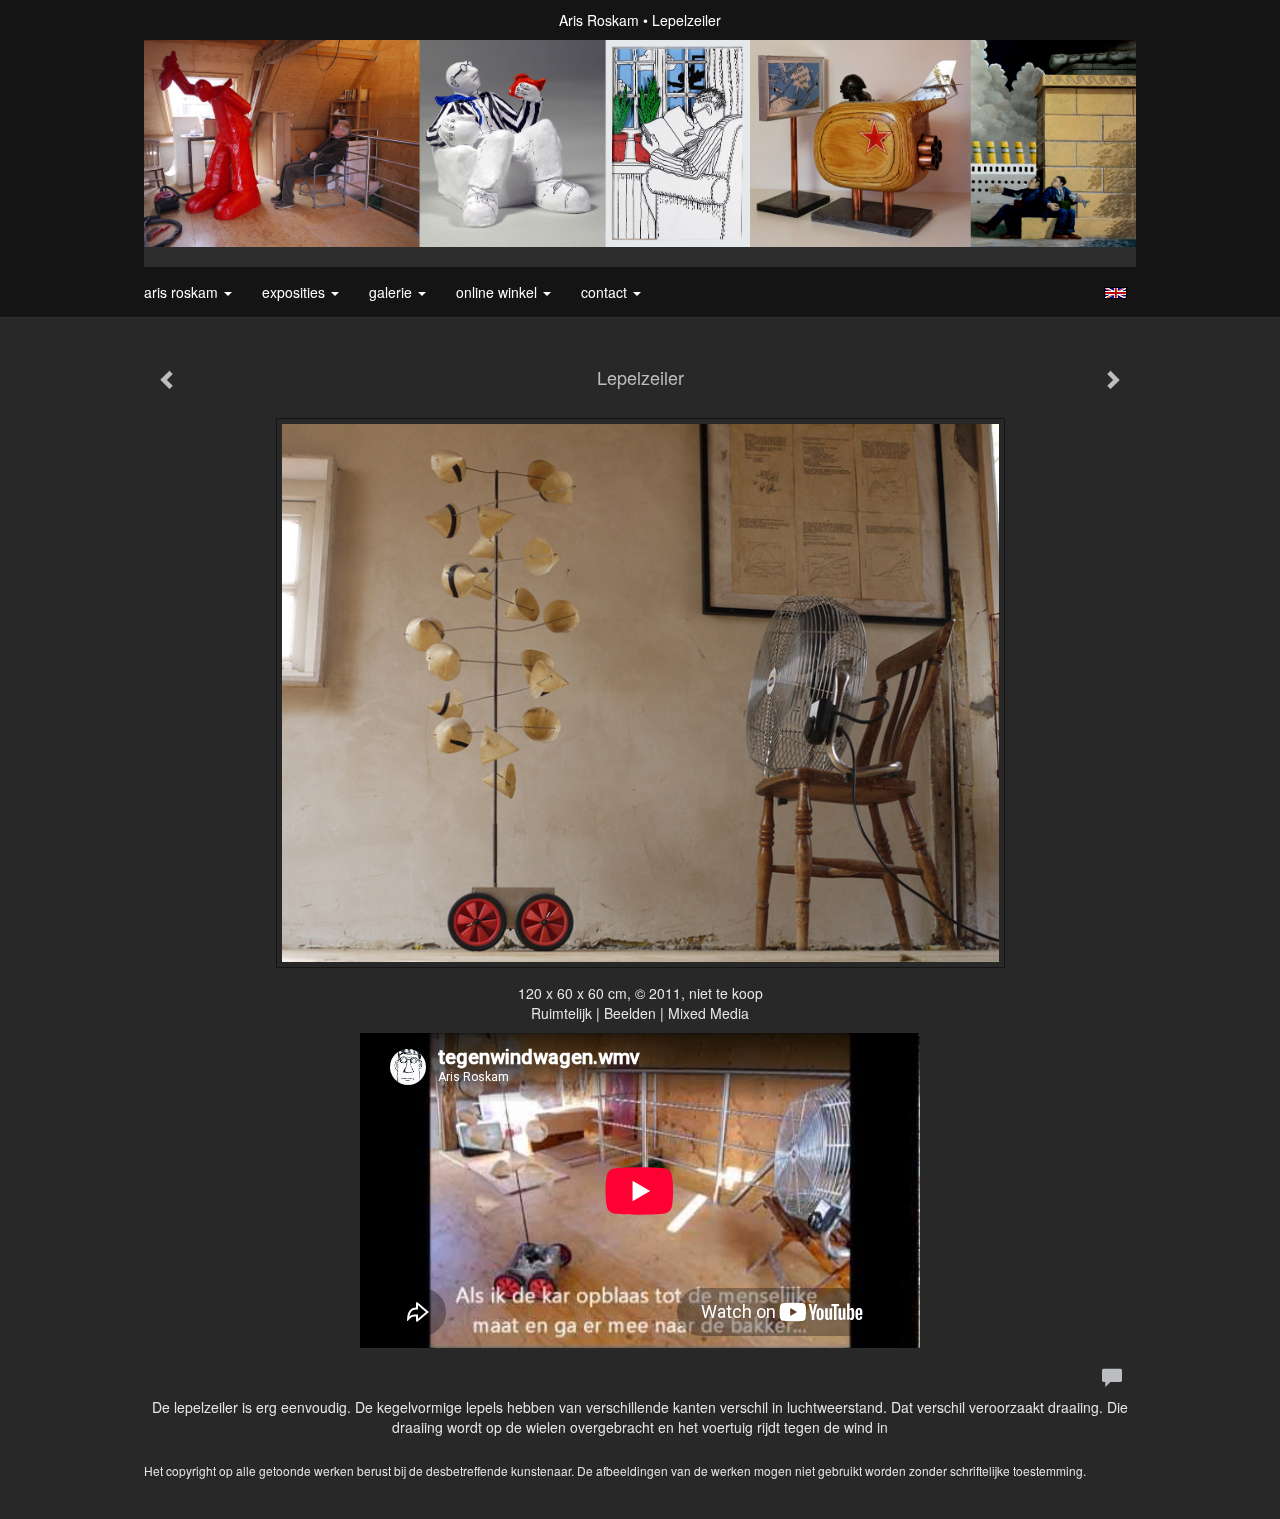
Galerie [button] (392, 292)
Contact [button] (606, 292)
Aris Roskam (599, 20)
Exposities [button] (295, 292)
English (1115, 293)
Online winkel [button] (498, 292)
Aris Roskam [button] (183, 292)
